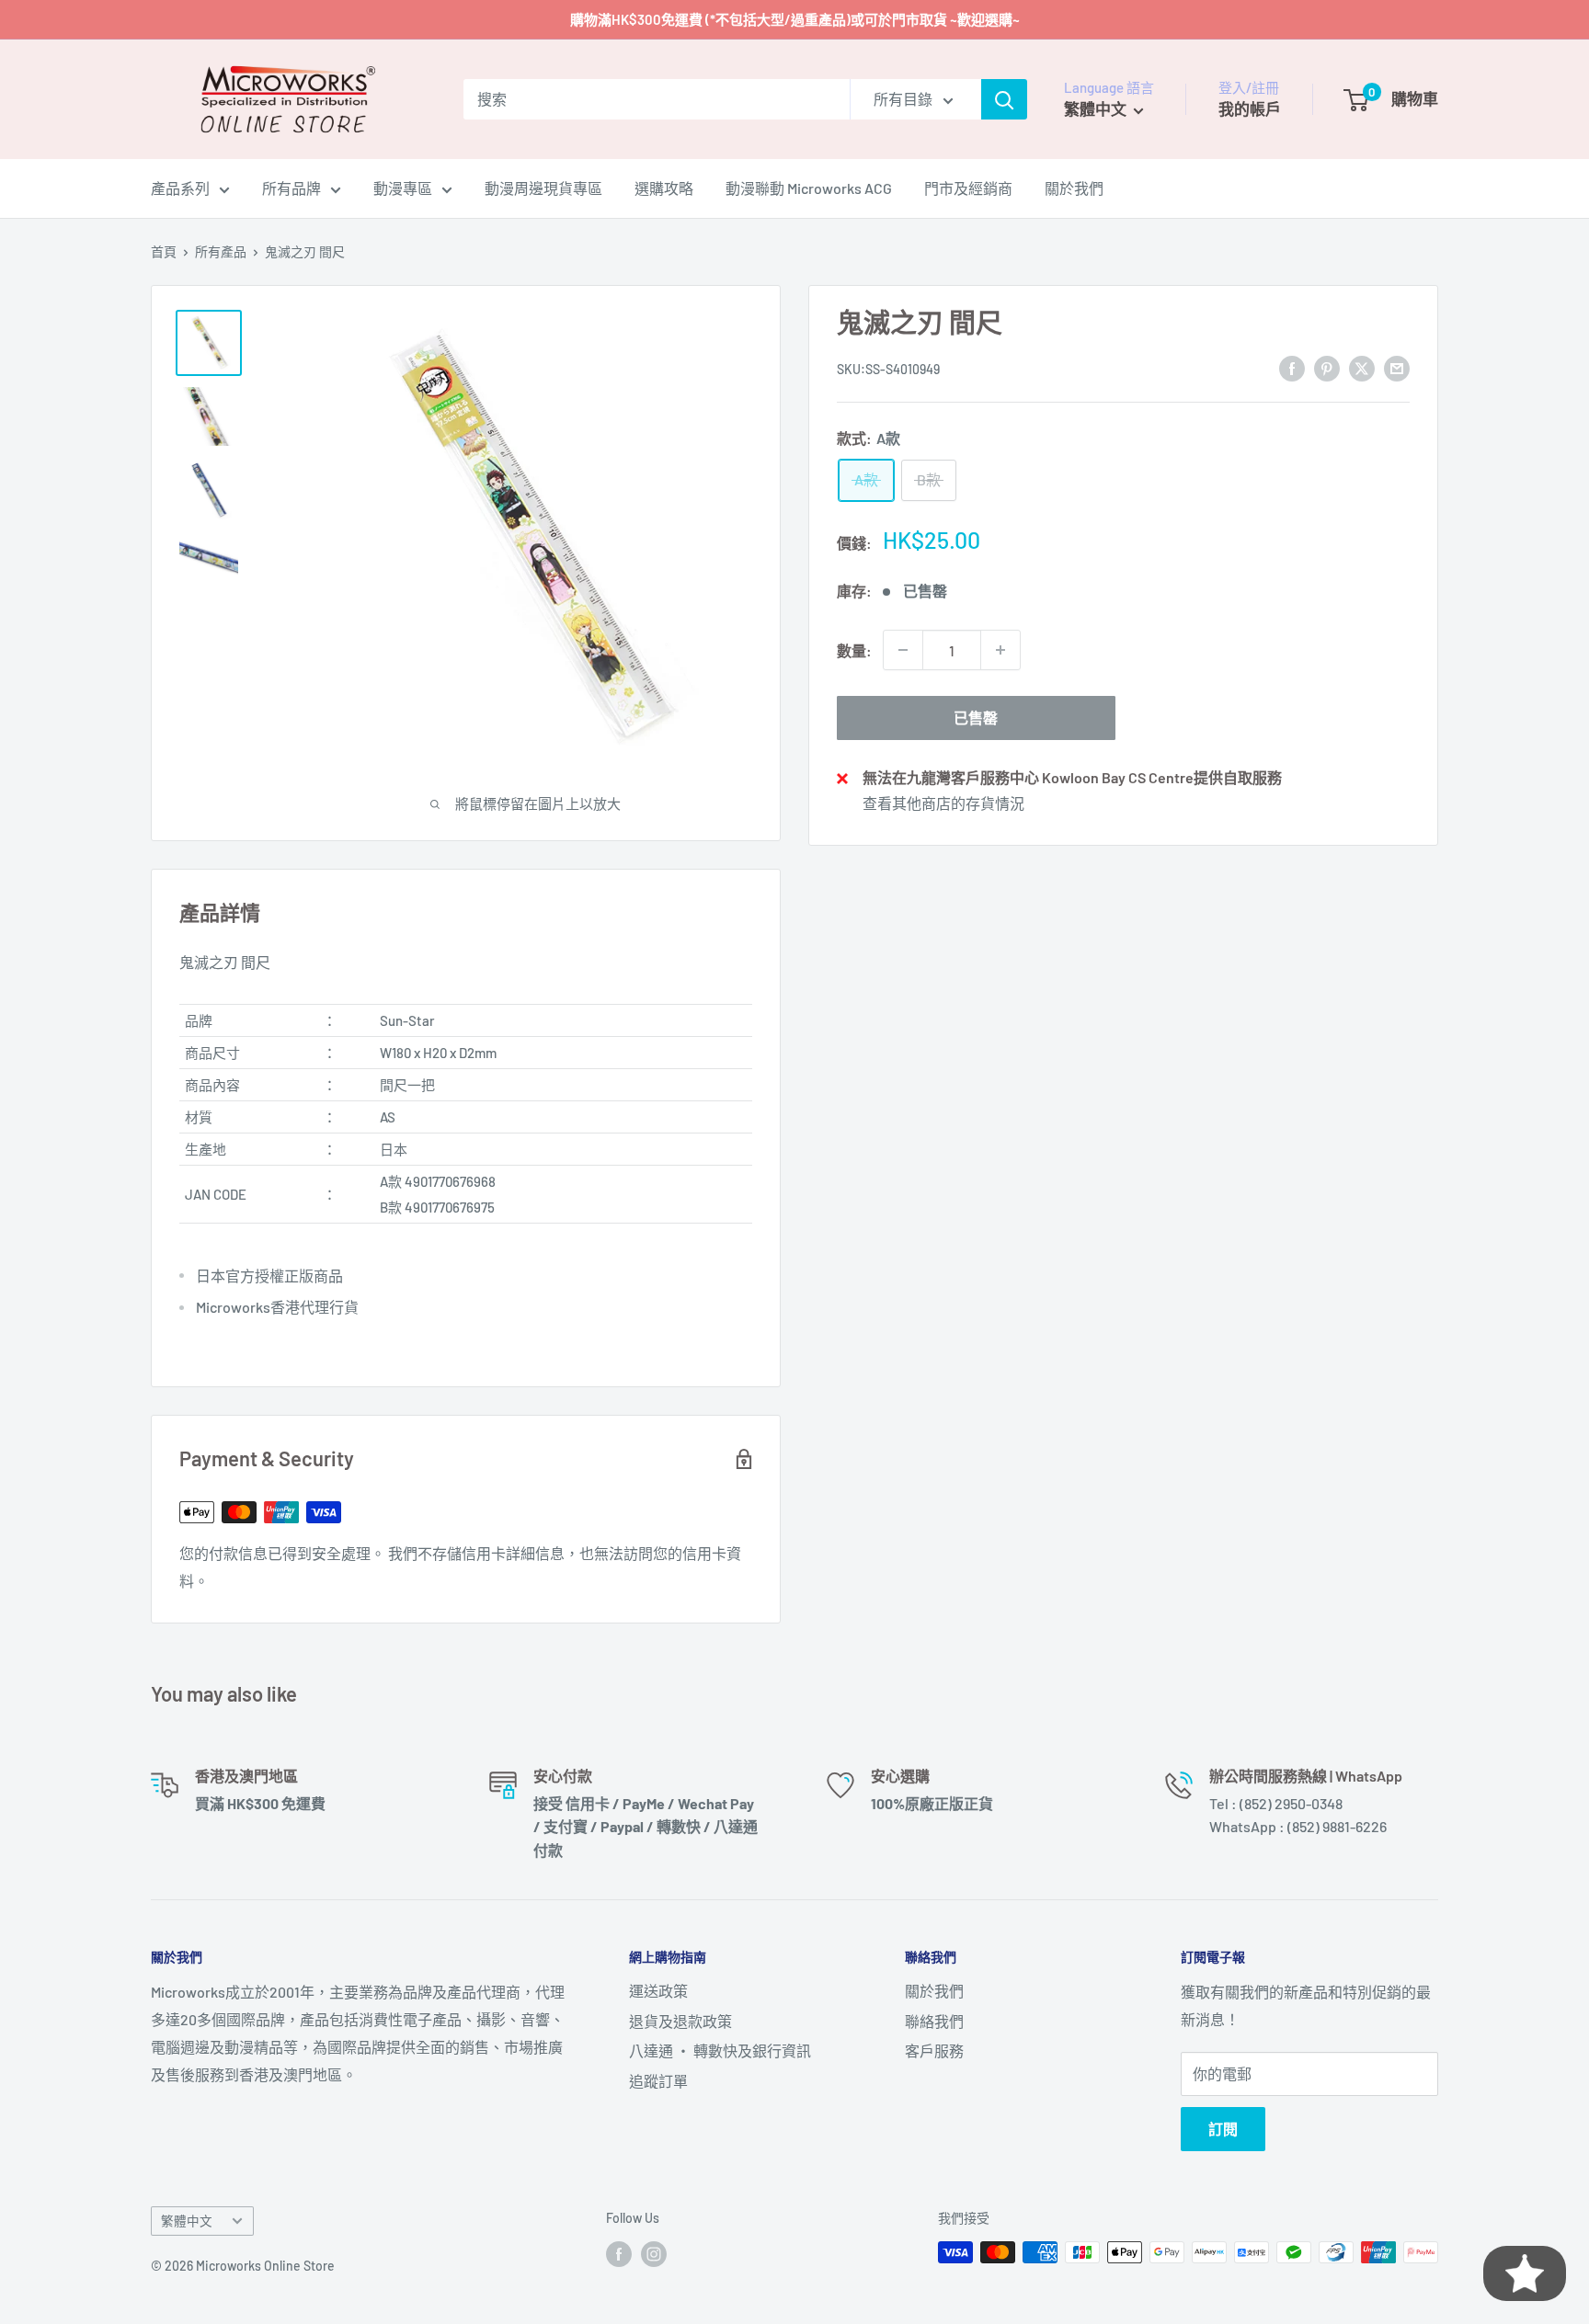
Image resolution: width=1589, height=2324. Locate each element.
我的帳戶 (1250, 108)
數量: (854, 649)
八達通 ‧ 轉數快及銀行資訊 (720, 2051)
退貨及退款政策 (680, 2021)
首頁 (164, 251)
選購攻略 (664, 188)
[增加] (1000, 650)
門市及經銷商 (968, 188)
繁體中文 (187, 2221)
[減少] (903, 650)
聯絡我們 (934, 2021)
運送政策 (658, 1991)
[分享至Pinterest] (1327, 367)
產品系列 (180, 188)
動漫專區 (403, 188)
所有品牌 (292, 188)
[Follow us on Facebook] (619, 2254)
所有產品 (221, 251)
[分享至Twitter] (1362, 367)
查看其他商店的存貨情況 (943, 803)
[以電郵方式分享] (1397, 367)
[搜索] (1004, 99)
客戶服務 (934, 2051)
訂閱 (1223, 2129)
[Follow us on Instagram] (654, 2254)
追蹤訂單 (658, 2081)
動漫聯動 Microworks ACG (809, 188)
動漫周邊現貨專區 (543, 188)
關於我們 (1074, 188)
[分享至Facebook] (1292, 367)
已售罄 (976, 718)
